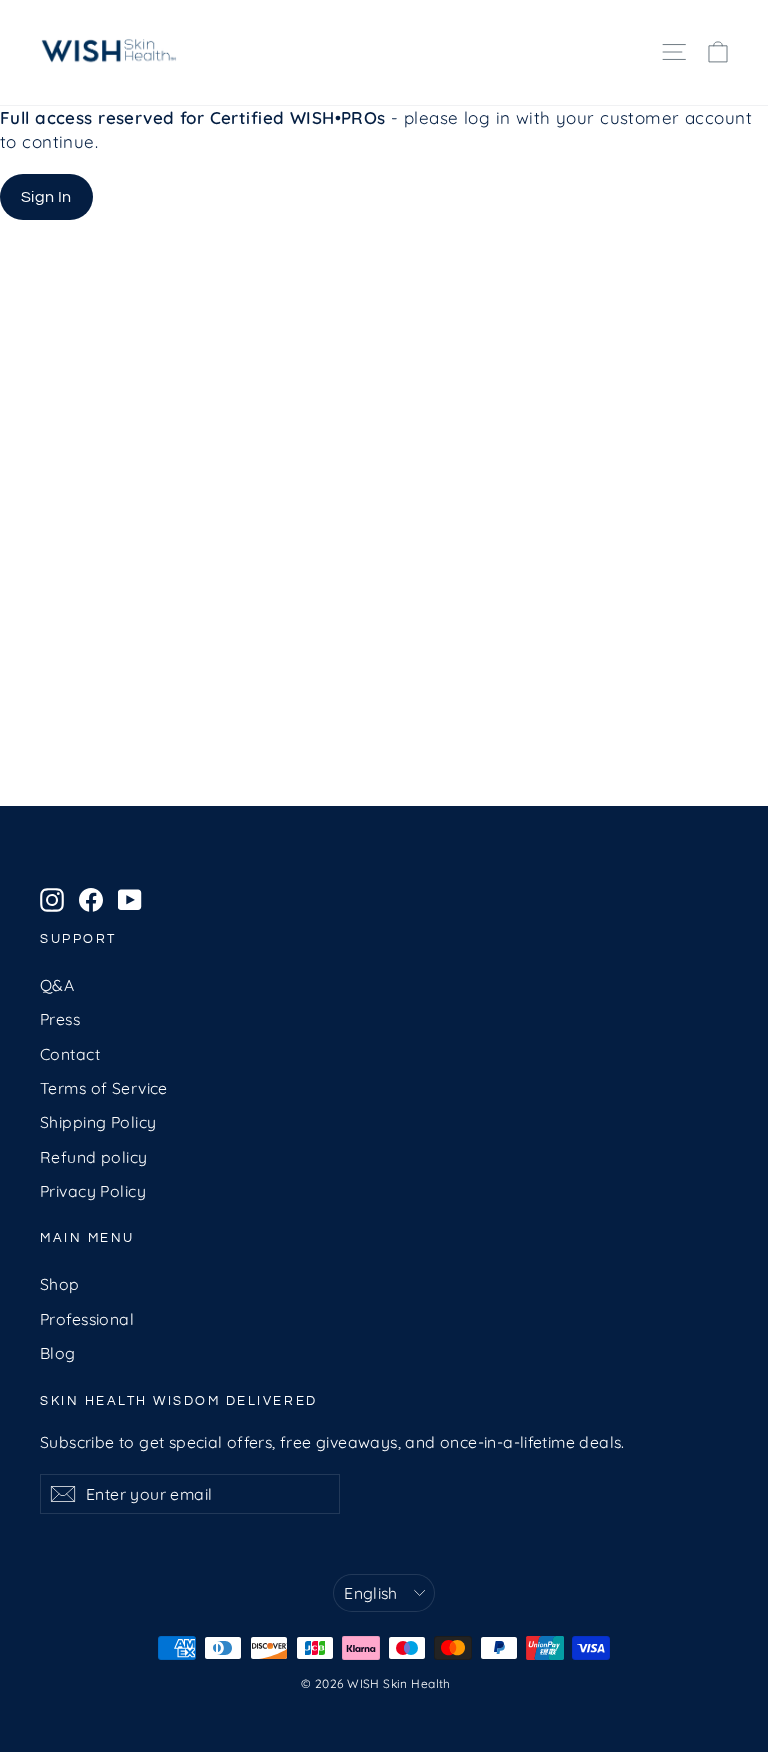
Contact (70, 1054)
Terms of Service (104, 1088)
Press (60, 1019)
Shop (60, 1284)
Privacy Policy (93, 1191)
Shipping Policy (98, 1122)
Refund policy (94, 1157)
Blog (58, 1353)
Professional (87, 1319)
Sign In (46, 197)
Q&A (57, 985)
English (371, 1593)
